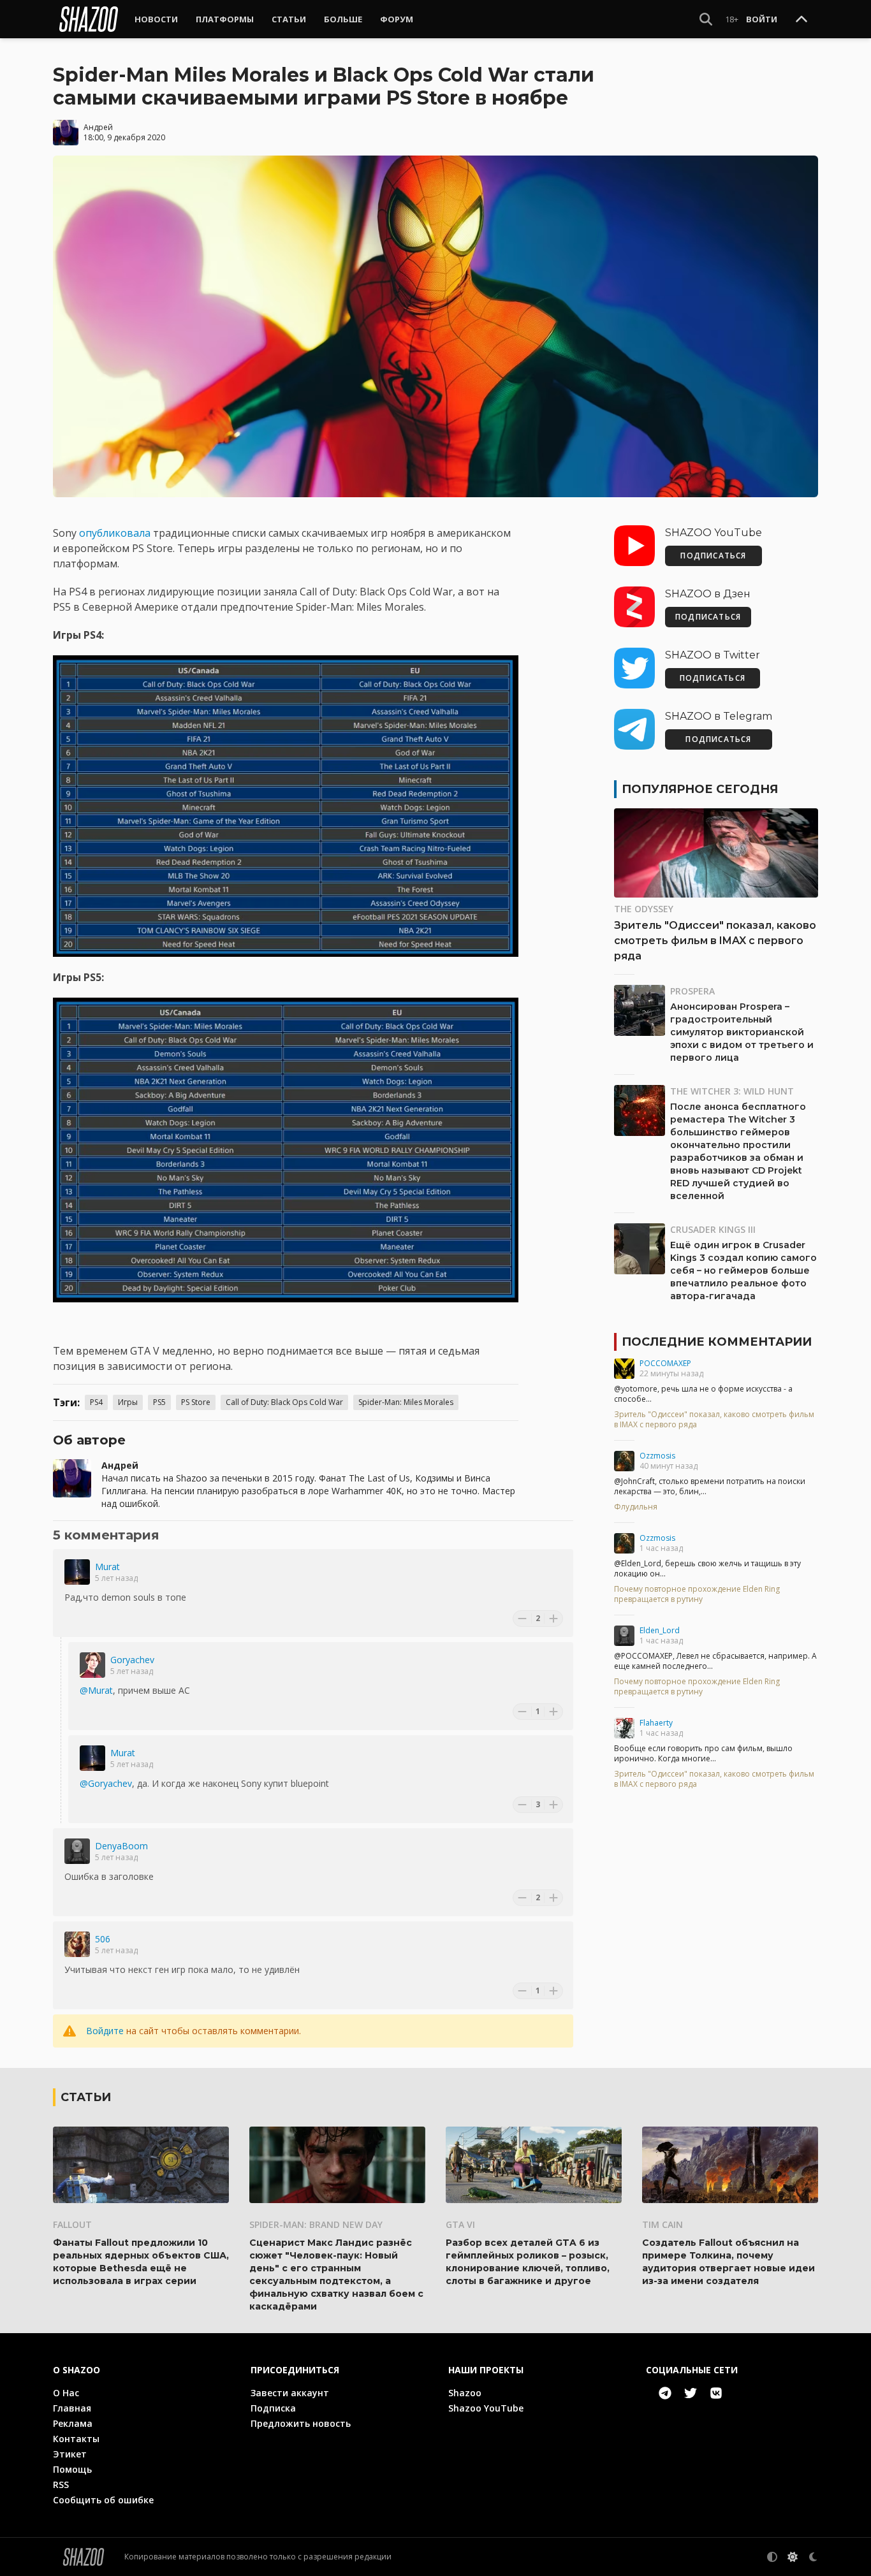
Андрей (98, 127)
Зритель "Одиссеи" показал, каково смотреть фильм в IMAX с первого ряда (715, 941)
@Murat (96, 1690)
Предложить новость (301, 2423)
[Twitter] (691, 2393)
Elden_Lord (660, 1630)
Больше (343, 19)
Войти (762, 19)
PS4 (96, 1402)
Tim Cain (662, 2224)
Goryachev (132, 1660)
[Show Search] (706, 19)
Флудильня (636, 1507)
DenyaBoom (121, 1846)
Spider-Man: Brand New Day (316, 2224)
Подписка (273, 2408)
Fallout (72, 2224)
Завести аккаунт (290, 2393)
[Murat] (77, 1572)
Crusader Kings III (713, 1229)
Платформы (225, 19)
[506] (77, 1944)
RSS (61, 2485)
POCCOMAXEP (665, 1363)
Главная (72, 2408)
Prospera (692, 991)
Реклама (73, 2423)
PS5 (159, 1402)
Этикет (70, 2454)
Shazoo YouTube (486, 2408)
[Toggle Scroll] (801, 20)
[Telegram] (665, 2393)
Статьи (289, 19)
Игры (128, 1402)
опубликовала (116, 533)
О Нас (66, 2393)
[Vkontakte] (716, 2393)
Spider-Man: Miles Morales (406, 1402)
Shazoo (465, 2393)
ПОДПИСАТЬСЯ (713, 556)
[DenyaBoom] (77, 1851)
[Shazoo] (89, 19)
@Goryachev (106, 1783)
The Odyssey (644, 909)
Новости (156, 19)
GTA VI (460, 2224)
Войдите (105, 2031)
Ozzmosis (657, 1456)
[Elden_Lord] (624, 1636)
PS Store (196, 1402)
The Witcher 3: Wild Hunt (732, 1091)
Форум (397, 19)
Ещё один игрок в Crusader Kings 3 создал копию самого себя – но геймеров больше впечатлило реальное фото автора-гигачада (743, 1270)
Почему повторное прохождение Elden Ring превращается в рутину (697, 1594)
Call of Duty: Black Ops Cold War (284, 1402)
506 (103, 1939)
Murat (107, 1567)
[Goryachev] (92, 1665)
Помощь (72, 2469)
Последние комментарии (717, 1342)
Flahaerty (656, 1723)
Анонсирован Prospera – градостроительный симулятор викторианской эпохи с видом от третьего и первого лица (742, 1032)
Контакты (76, 2439)
